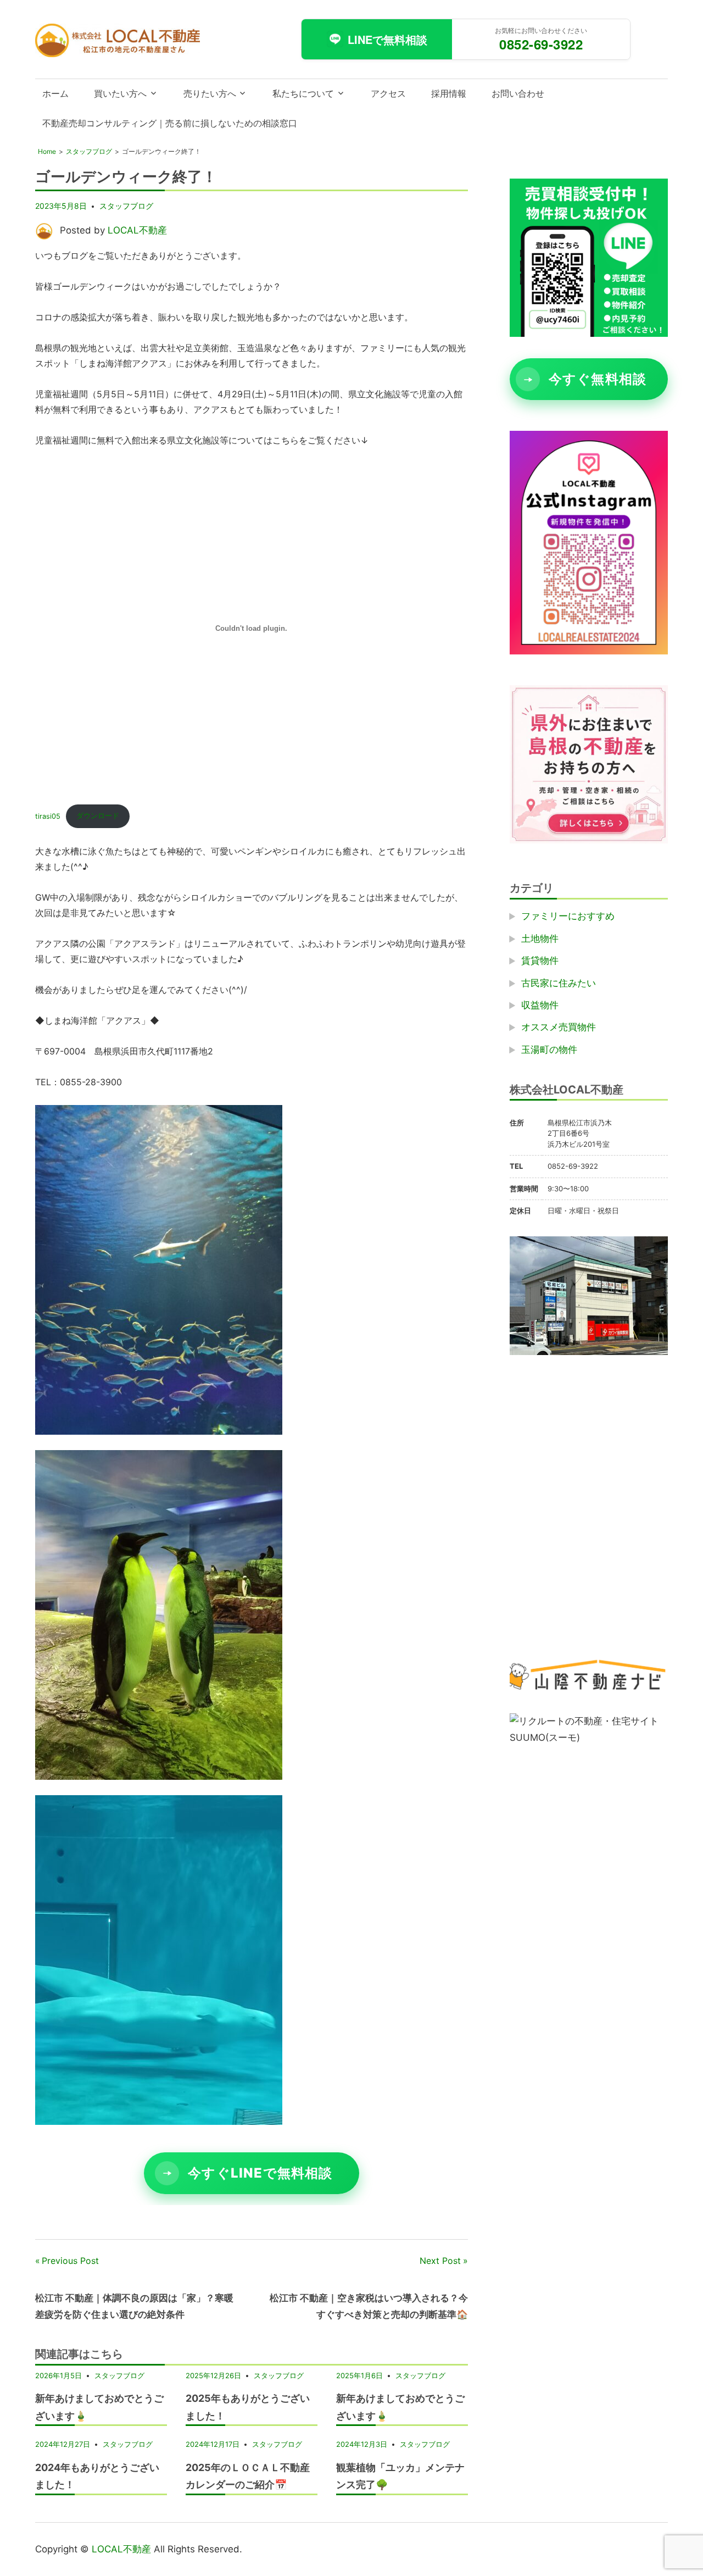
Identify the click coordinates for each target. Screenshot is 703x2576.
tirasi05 (48, 816)
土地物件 (540, 939)
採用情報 (449, 93)
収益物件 (540, 1005)
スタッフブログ (126, 206)
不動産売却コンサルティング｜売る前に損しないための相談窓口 (170, 123)
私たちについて (303, 93)
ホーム (55, 93)
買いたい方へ (120, 93)
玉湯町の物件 (549, 1050)
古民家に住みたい (559, 983)
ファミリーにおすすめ (568, 917)
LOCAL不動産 (137, 230)
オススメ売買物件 (559, 1028)
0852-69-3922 (541, 44)
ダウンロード (98, 816)
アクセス (388, 93)
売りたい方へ (210, 93)
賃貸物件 (540, 961)
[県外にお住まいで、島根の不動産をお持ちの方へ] (589, 840)
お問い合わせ (518, 93)
